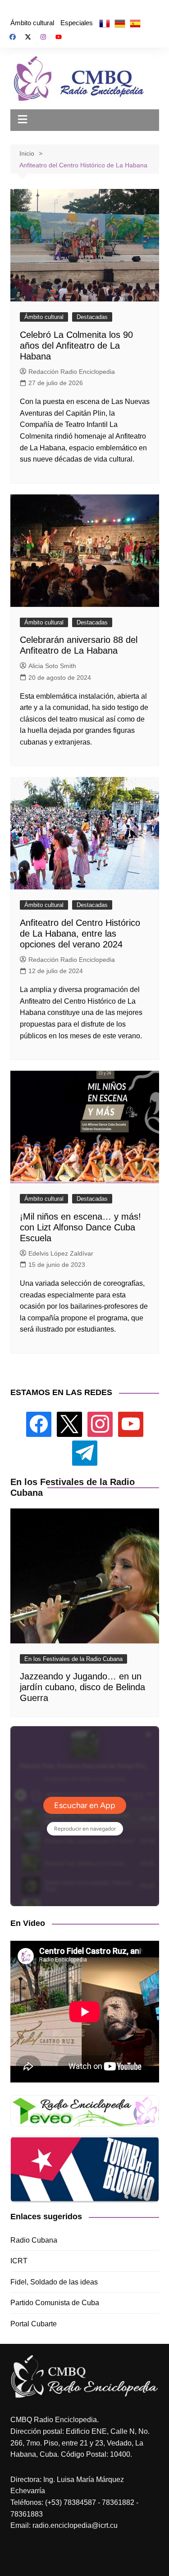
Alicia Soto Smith (52, 666)
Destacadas (92, 317)
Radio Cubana (34, 2240)
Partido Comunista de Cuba (55, 2303)
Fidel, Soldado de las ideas (54, 2282)
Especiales (77, 23)
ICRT (19, 2261)
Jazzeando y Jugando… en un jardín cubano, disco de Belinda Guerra (82, 1687)
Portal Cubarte (34, 2324)
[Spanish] (135, 23)
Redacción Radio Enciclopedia (72, 372)
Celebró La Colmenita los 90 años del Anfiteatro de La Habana (76, 346)
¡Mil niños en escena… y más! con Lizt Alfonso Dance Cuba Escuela (80, 1227)
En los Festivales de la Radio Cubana (73, 1659)
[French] (105, 23)
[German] (120, 23)
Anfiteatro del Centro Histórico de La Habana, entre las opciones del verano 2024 (80, 933)
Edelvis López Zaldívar (61, 1253)
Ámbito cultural (32, 23)
